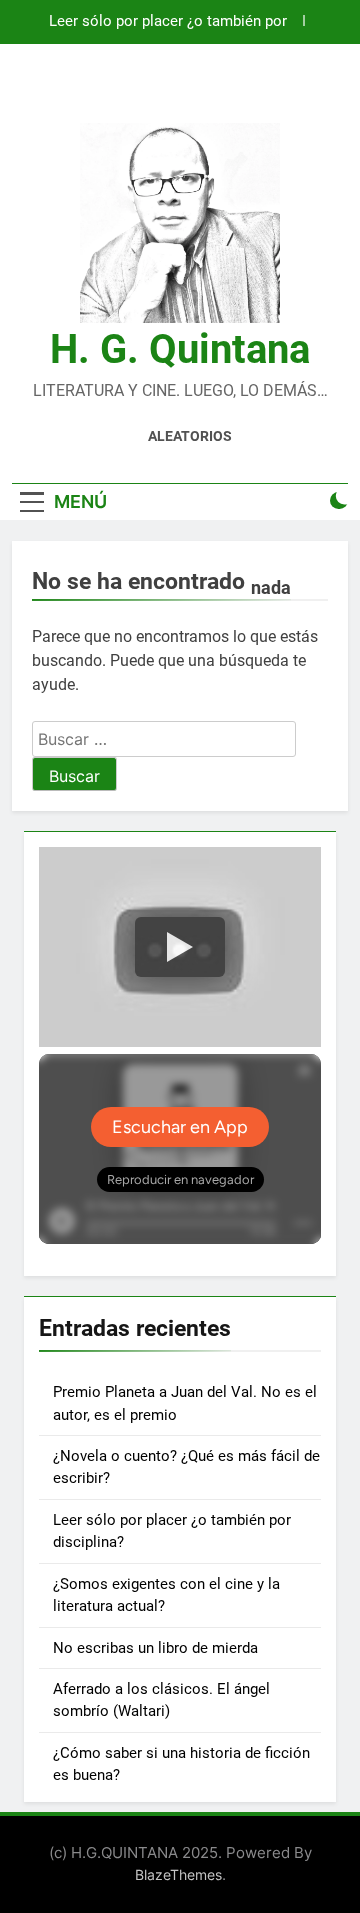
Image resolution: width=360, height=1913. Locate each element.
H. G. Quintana (180, 349)
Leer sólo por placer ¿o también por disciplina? (168, 22)
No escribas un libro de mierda (155, 1648)
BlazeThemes (178, 1874)
